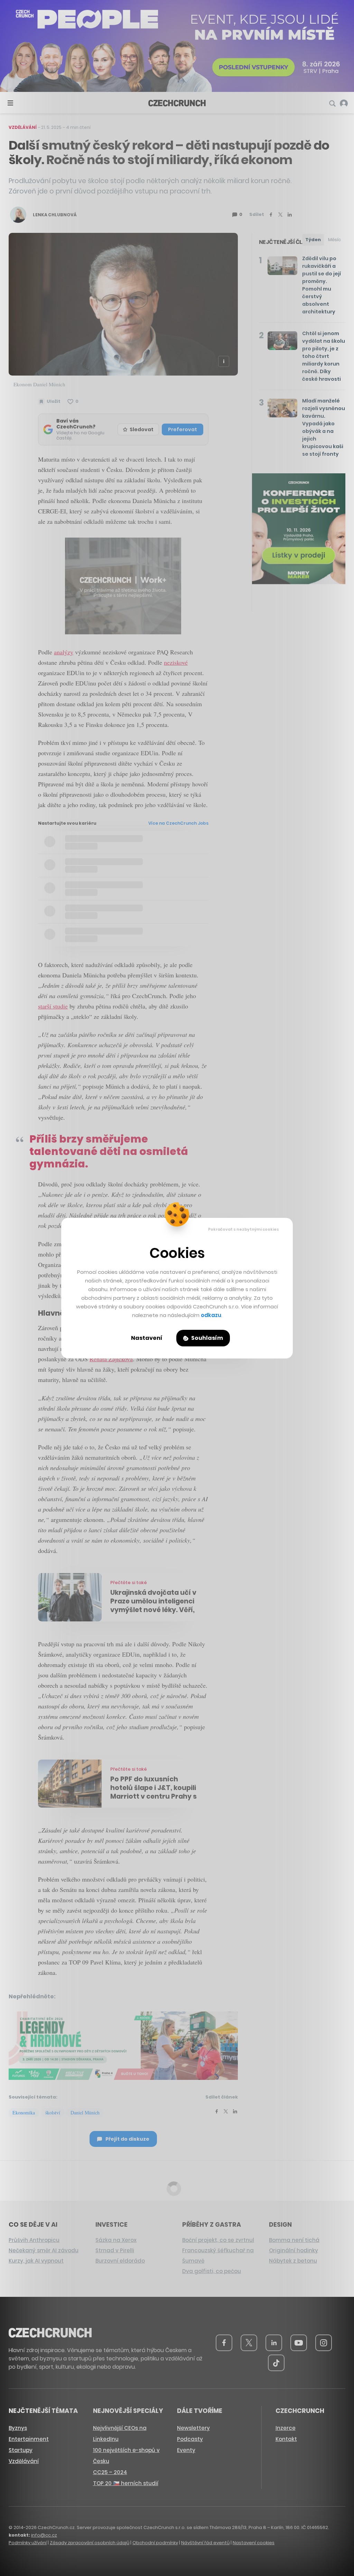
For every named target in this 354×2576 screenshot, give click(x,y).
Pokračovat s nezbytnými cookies (244, 1229)
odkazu (211, 1315)
